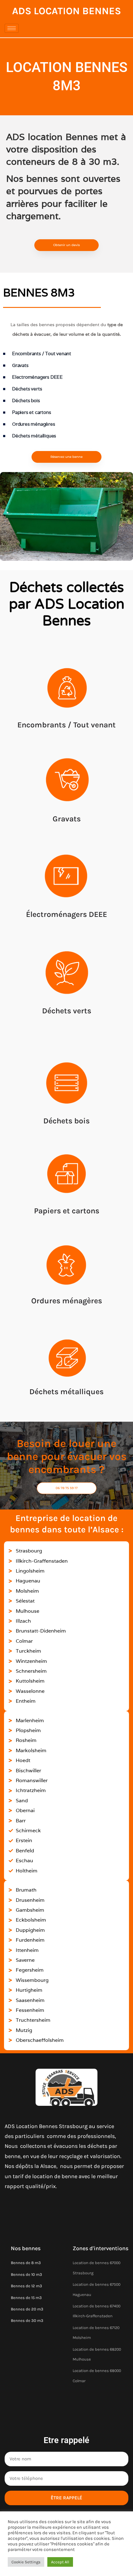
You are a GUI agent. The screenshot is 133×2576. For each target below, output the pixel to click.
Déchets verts (67, 1011)
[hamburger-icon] (12, 28)
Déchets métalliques (66, 1392)
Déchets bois (66, 1121)
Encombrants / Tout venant (66, 725)
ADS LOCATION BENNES (66, 11)
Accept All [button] (60, 2562)
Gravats (67, 819)
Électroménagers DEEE (66, 914)
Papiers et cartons (67, 1211)
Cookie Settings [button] (26, 2562)
